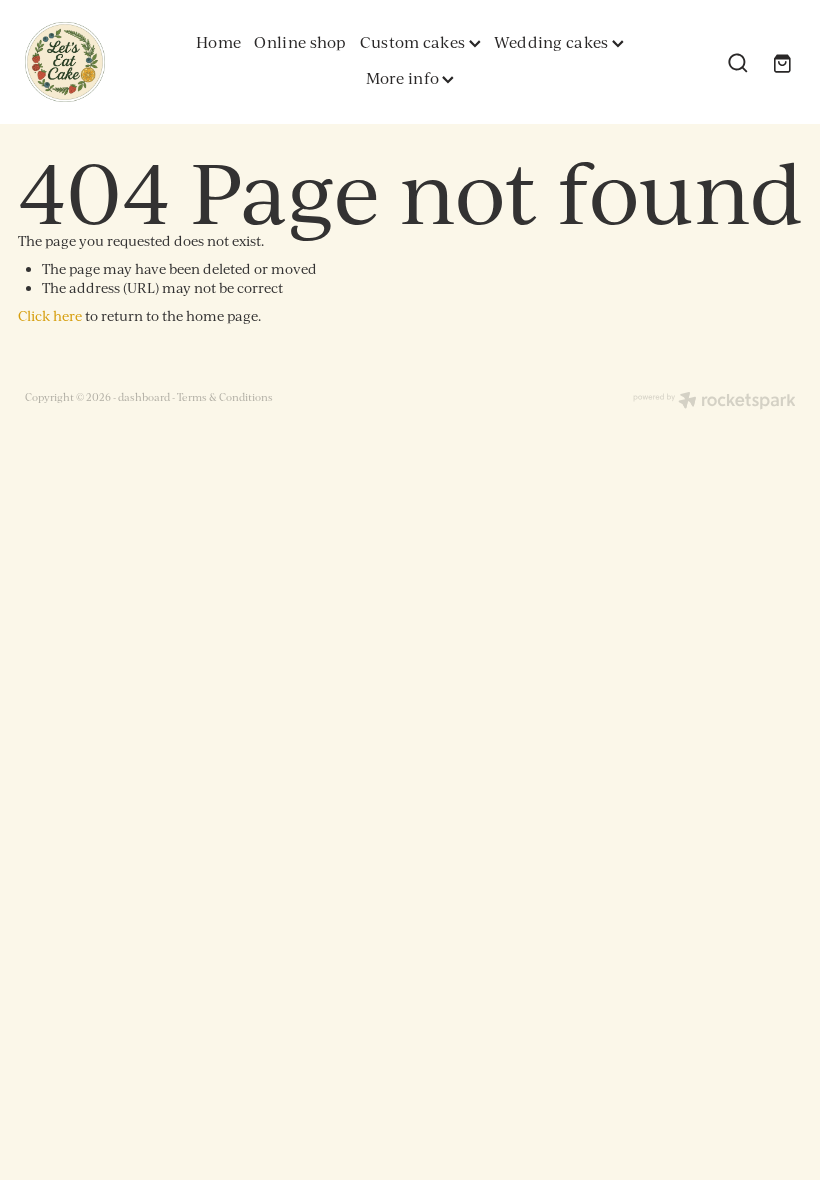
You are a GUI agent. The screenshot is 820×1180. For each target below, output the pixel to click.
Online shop (300, 42)
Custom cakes (414, 42)
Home (218, 42)
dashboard (144, 396)
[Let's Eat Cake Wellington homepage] (102, 62)
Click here (50, 315)
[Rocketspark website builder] (714, 401)
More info (404, 78)
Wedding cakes (553, 42)
